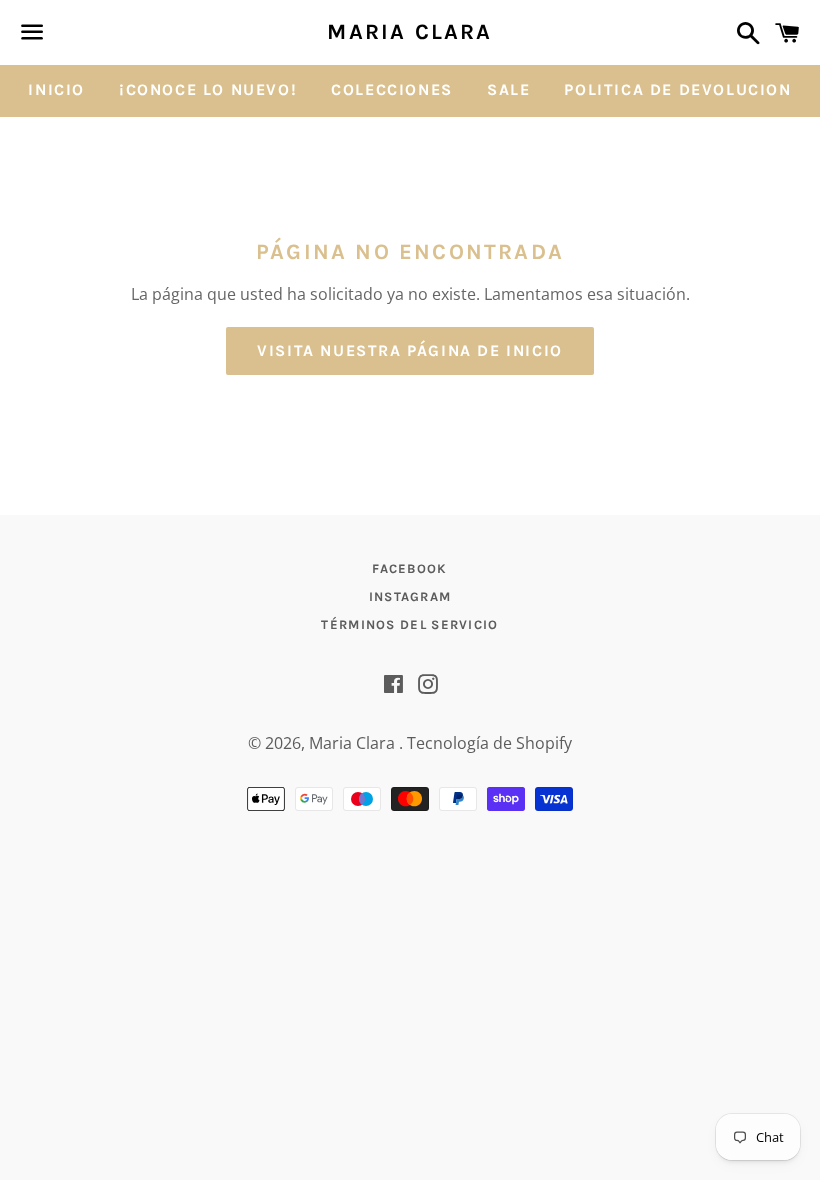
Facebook (409, 568)
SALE (508, 89)
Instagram (410, 596)
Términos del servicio (409, 624)
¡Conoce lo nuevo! (208, 89)
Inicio (56, 89)
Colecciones (392, 89)
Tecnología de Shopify (489, 743)
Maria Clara (409, 32)
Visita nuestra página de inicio (410, 350)
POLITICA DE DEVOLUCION (677, 89)
